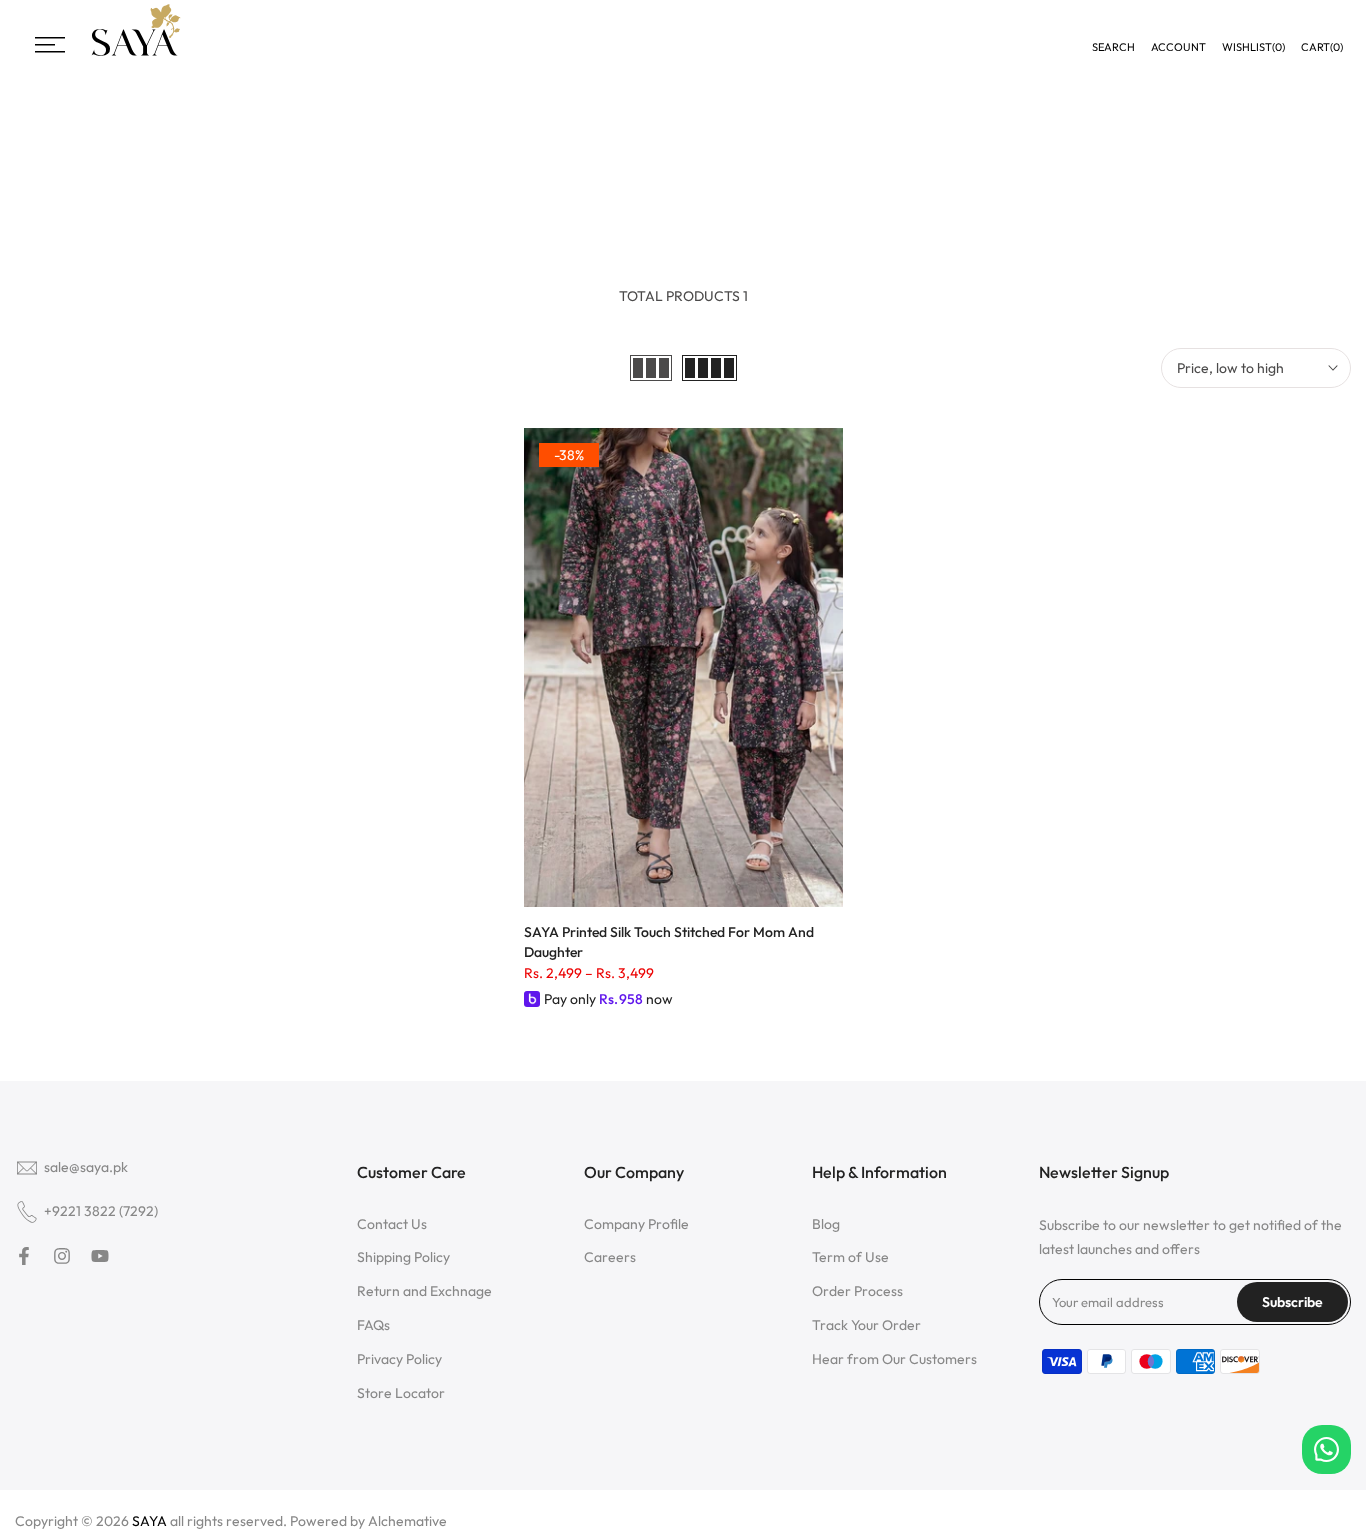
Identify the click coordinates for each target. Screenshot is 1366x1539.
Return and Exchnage (424, 1291)
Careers (610, 1257)
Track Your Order (866, 1325)
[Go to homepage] (136, 53)
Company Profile (636, 1224)
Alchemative (407, 1521)
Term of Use (850, 1257)
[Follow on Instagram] (62, 1256)
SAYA (149, 1521)
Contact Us (392, 1224)
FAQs (373, 1325)
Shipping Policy (403, 1257)
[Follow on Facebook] (24, 1256)
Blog (826, 1224)
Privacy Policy (399, 1359)
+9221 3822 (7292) (101, 1211)
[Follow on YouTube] (100, 1256)
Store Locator (401, 1393)
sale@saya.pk (86, 1167)
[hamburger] (50, 45)
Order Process (857, 1291)
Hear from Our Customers (894, 1359)
